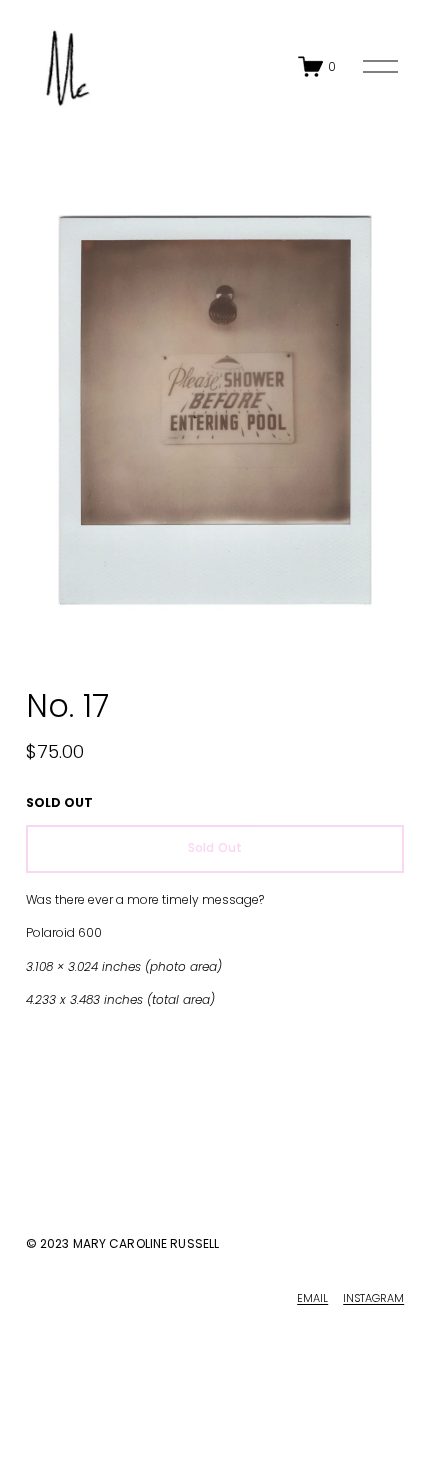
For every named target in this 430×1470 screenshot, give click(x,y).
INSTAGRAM (373, 1298)
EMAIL (312, 1298)
